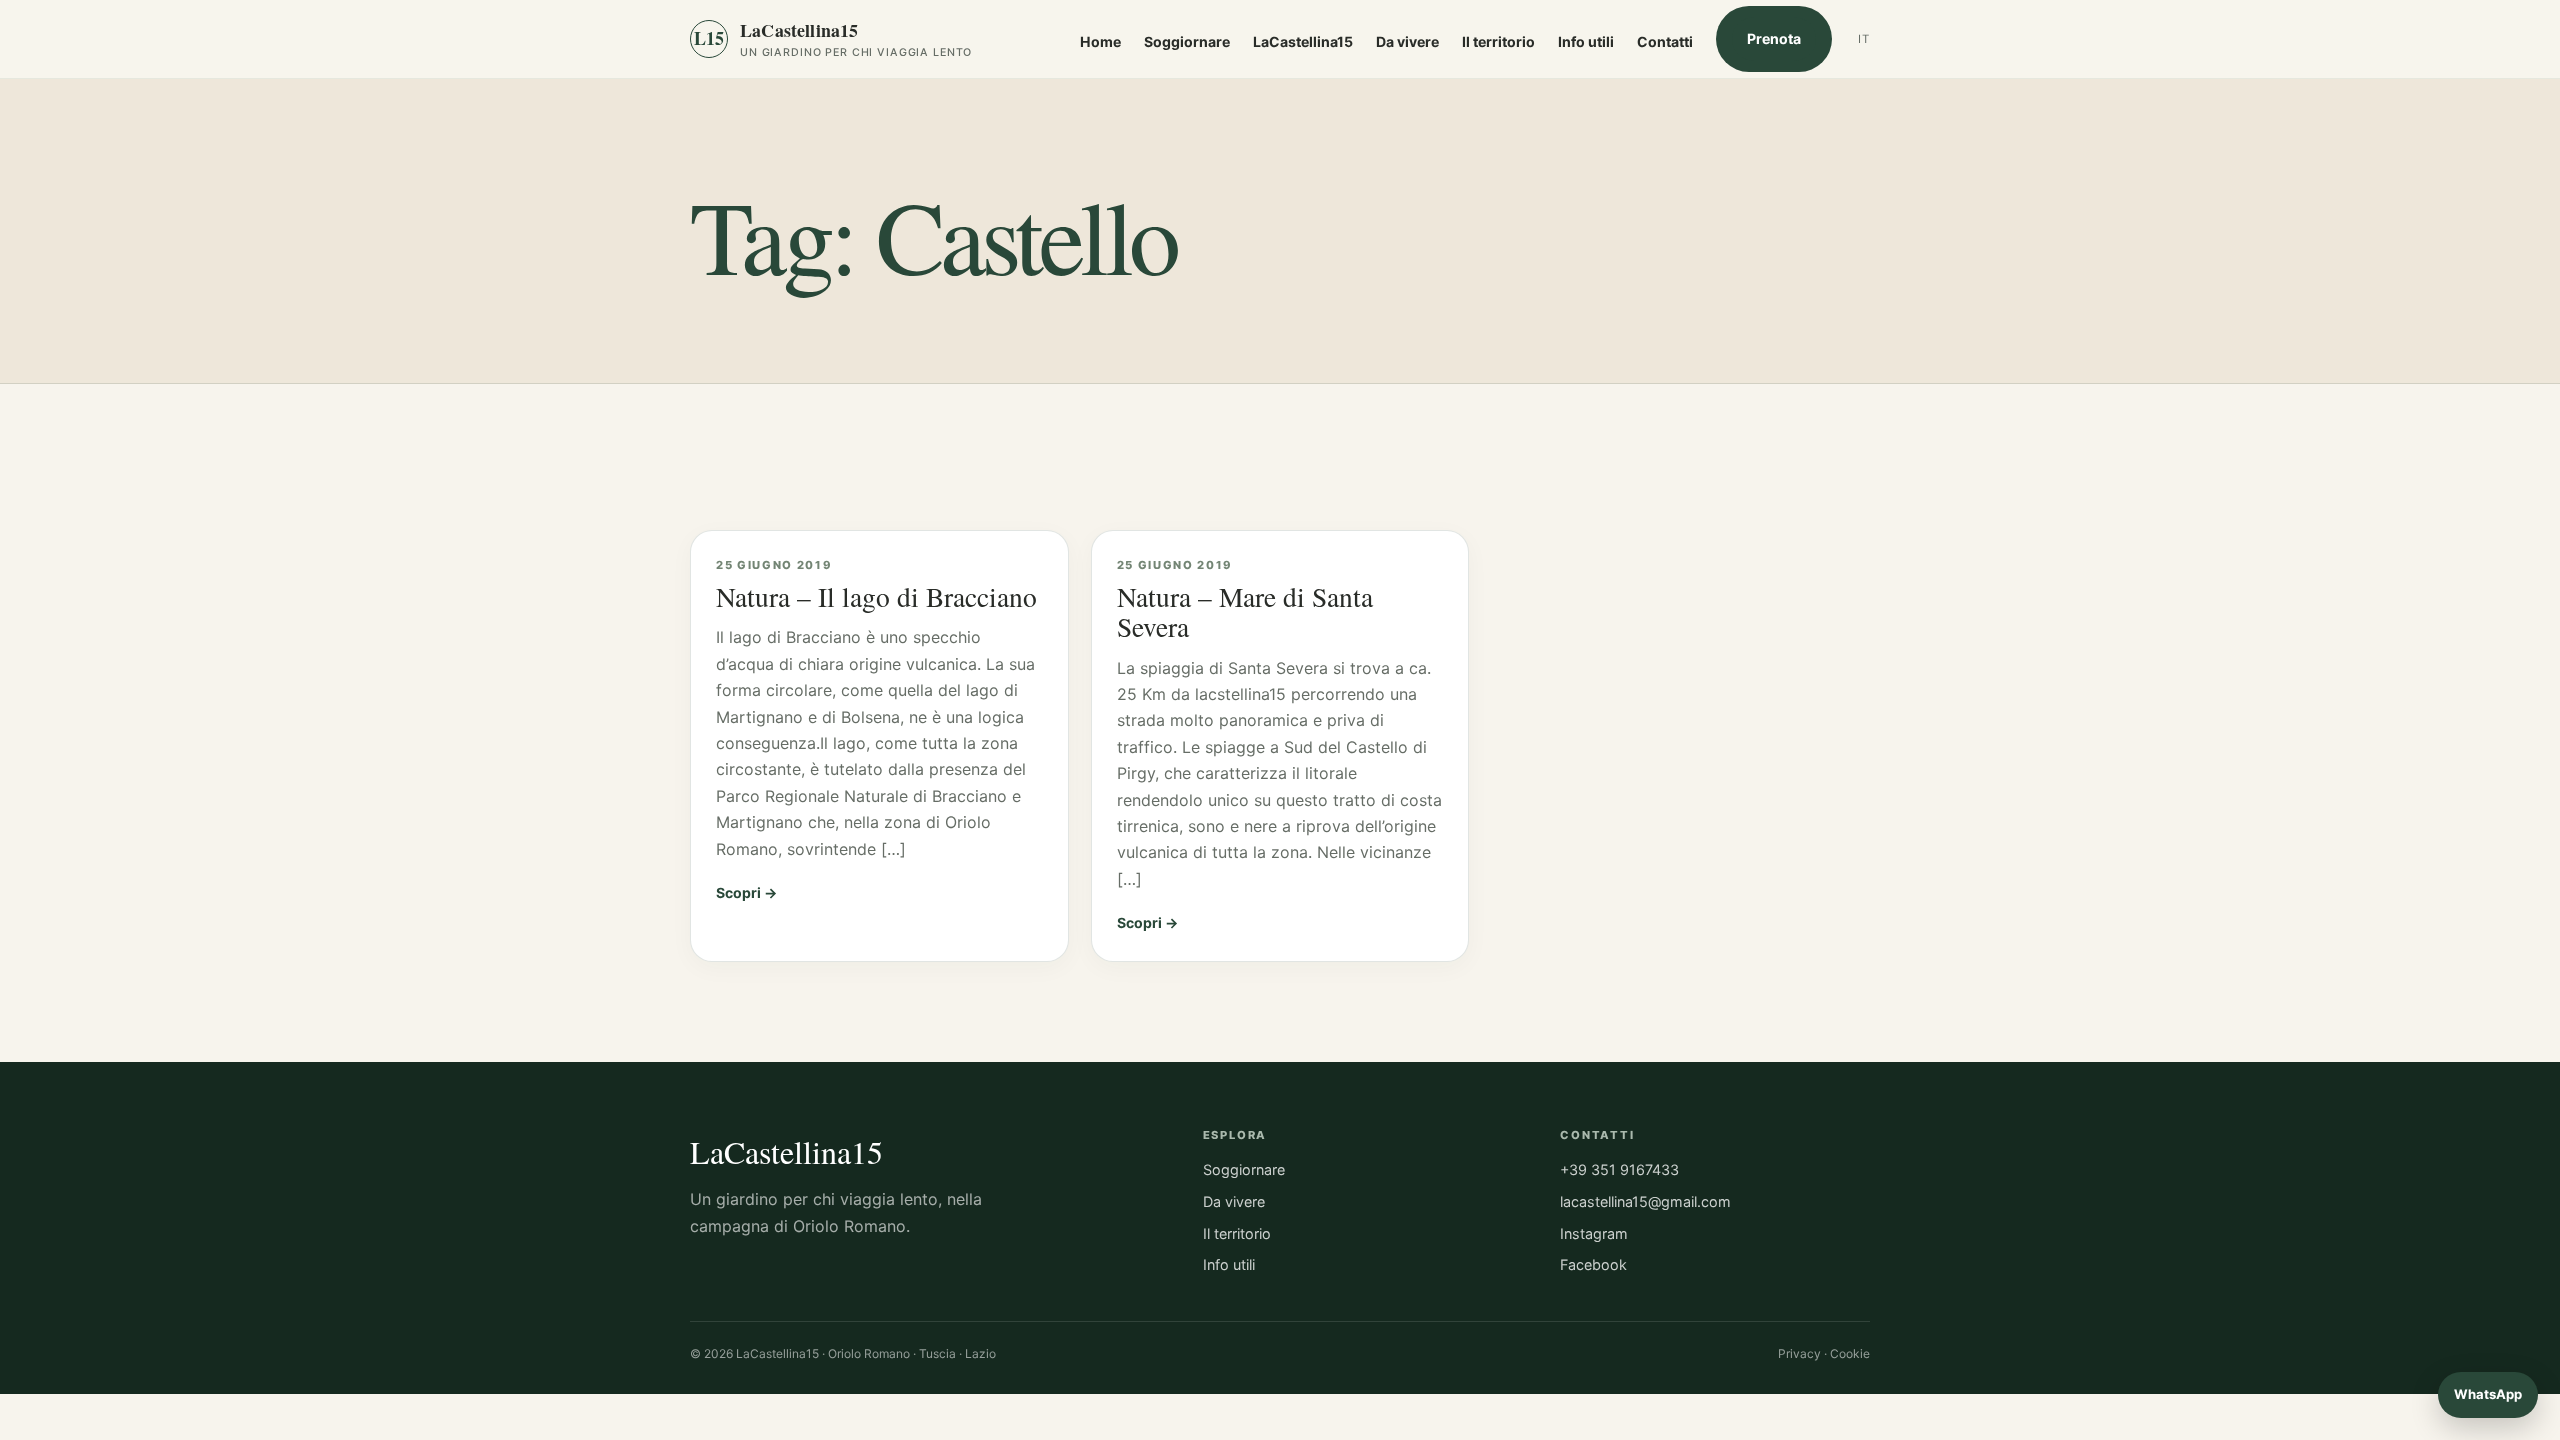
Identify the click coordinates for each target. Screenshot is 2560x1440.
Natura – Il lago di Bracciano (876, 596)
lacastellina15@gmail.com (1645, 1201)
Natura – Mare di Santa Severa (1245, 611)
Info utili (1586, 41)
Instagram (1594, 1233)
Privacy (1799, 1353)
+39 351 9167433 (1619, 1169)
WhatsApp (2488, 1394)
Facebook (1593, 1264)
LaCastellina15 (1303, 41)
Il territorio (1498, 41)
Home (1100, 41)
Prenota (1774, 38)
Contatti (1665, 41)
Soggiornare (1187, 41)
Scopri (738, 892)
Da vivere (1407, 41)
